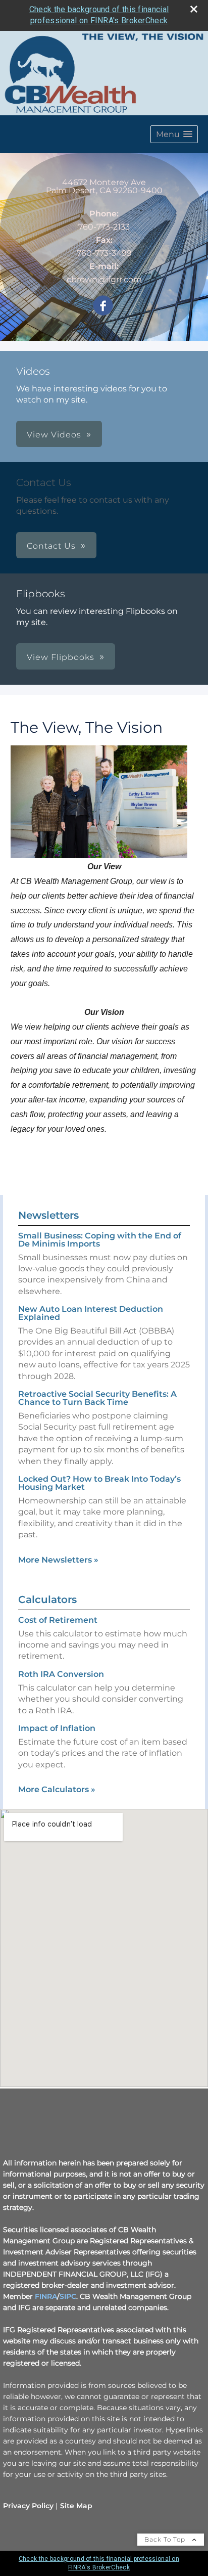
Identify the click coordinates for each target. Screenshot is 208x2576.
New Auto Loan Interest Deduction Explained (91, 1313)
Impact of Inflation (57, 1728)
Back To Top (166, 2539)
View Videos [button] (54, 435)
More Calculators (57, 1789)
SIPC (68, 2296)
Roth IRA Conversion (61, 1674)
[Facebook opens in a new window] (103, 306)
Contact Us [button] (51, 546)
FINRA (46, 2296)
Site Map (76, 2506)
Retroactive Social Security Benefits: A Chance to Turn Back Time (97, 1398)
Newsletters (48, 1215)
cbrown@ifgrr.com (104, 279)
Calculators (47, 1600)
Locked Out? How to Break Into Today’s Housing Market (99, 1483)
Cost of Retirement (58, 1620)
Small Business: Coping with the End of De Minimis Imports (100, 1240)
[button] (174, 134)
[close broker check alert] (194, 9)
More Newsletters (58, 1560)
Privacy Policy (28, 2506)
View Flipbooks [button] (61, 657)
